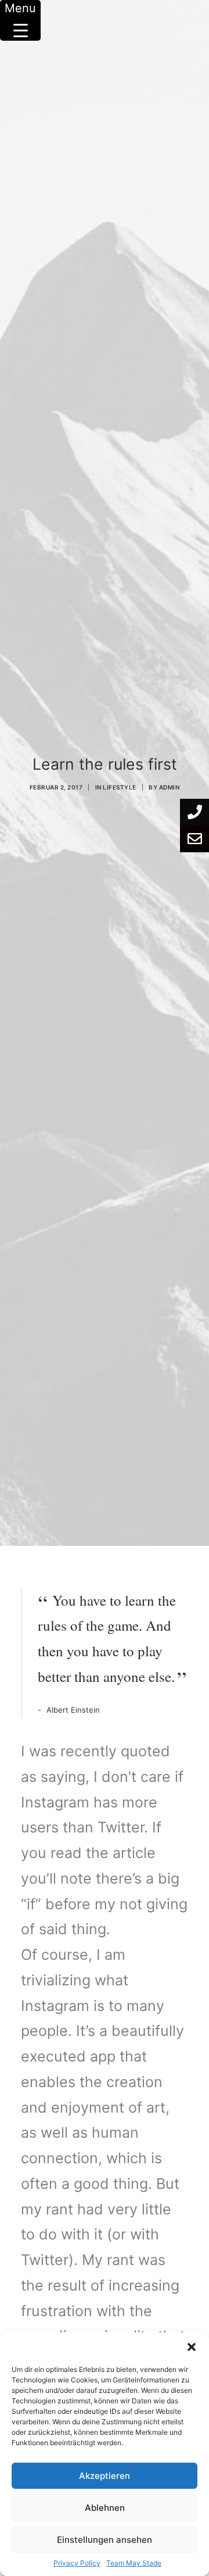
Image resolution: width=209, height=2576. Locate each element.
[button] (192, 2347)
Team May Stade (134, 2563)
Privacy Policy (77, 2563)
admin (170, 787)
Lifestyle (120, 787)
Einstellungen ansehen (105, 2540)
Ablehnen (105, 2508)
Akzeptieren (105, 2476)
